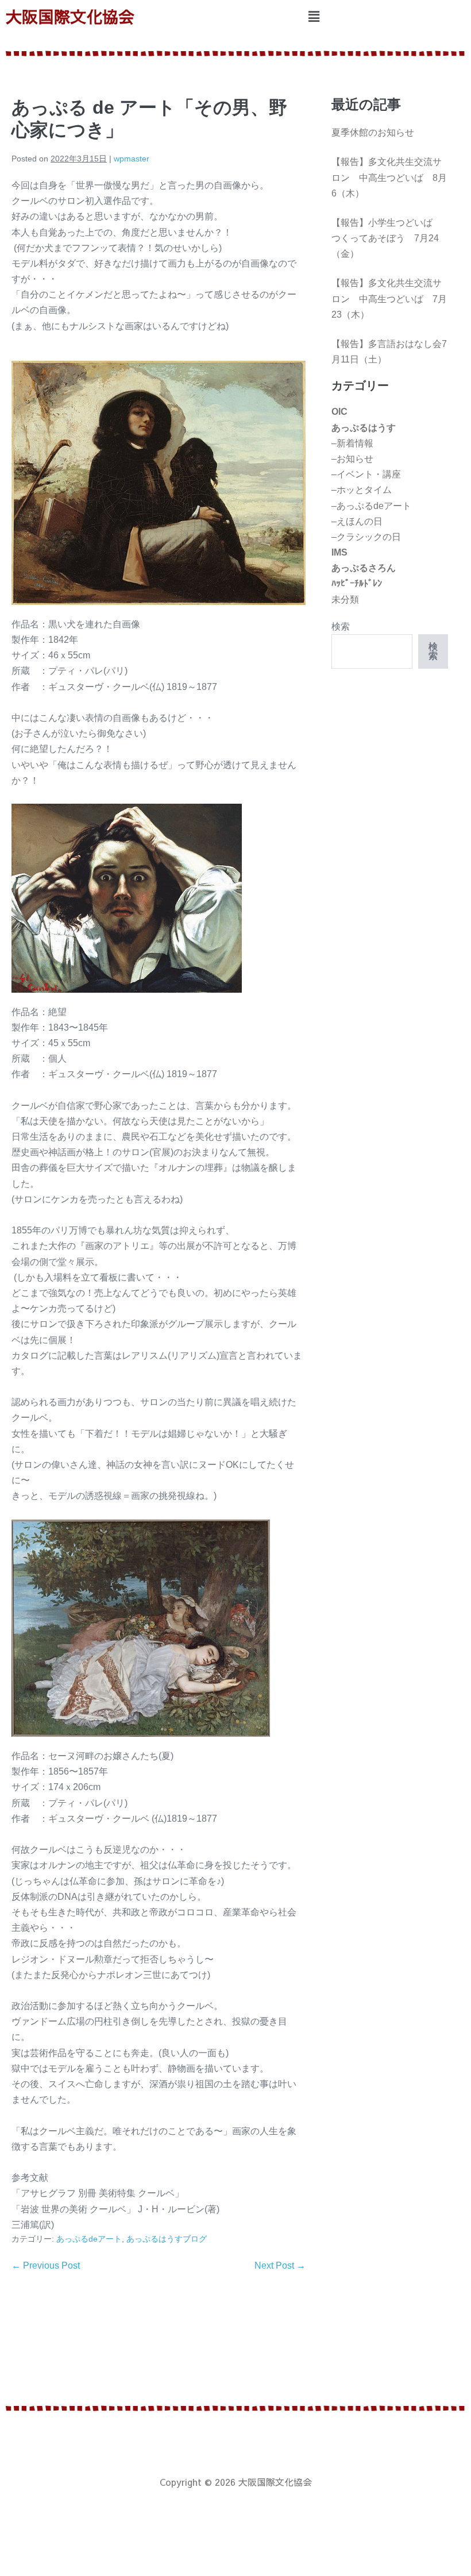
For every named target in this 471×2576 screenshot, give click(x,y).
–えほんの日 (357, 521)
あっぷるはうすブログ (167, 2239)
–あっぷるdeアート (371, 506)
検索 (341, 626)
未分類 (345, 599)
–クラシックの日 (366, 537)
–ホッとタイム (362, 490)
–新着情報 (352, 443)
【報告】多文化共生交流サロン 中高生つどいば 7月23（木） (389, 298)
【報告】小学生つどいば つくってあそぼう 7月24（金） (387, 238)
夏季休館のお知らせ (373, 132)
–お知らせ (352, 459)
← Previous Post (46, 2265)
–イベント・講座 (366, 474)
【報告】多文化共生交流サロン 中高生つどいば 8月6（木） (389, 177)
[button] (314, 17)
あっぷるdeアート (89, 2239)
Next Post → (280, 2265)
